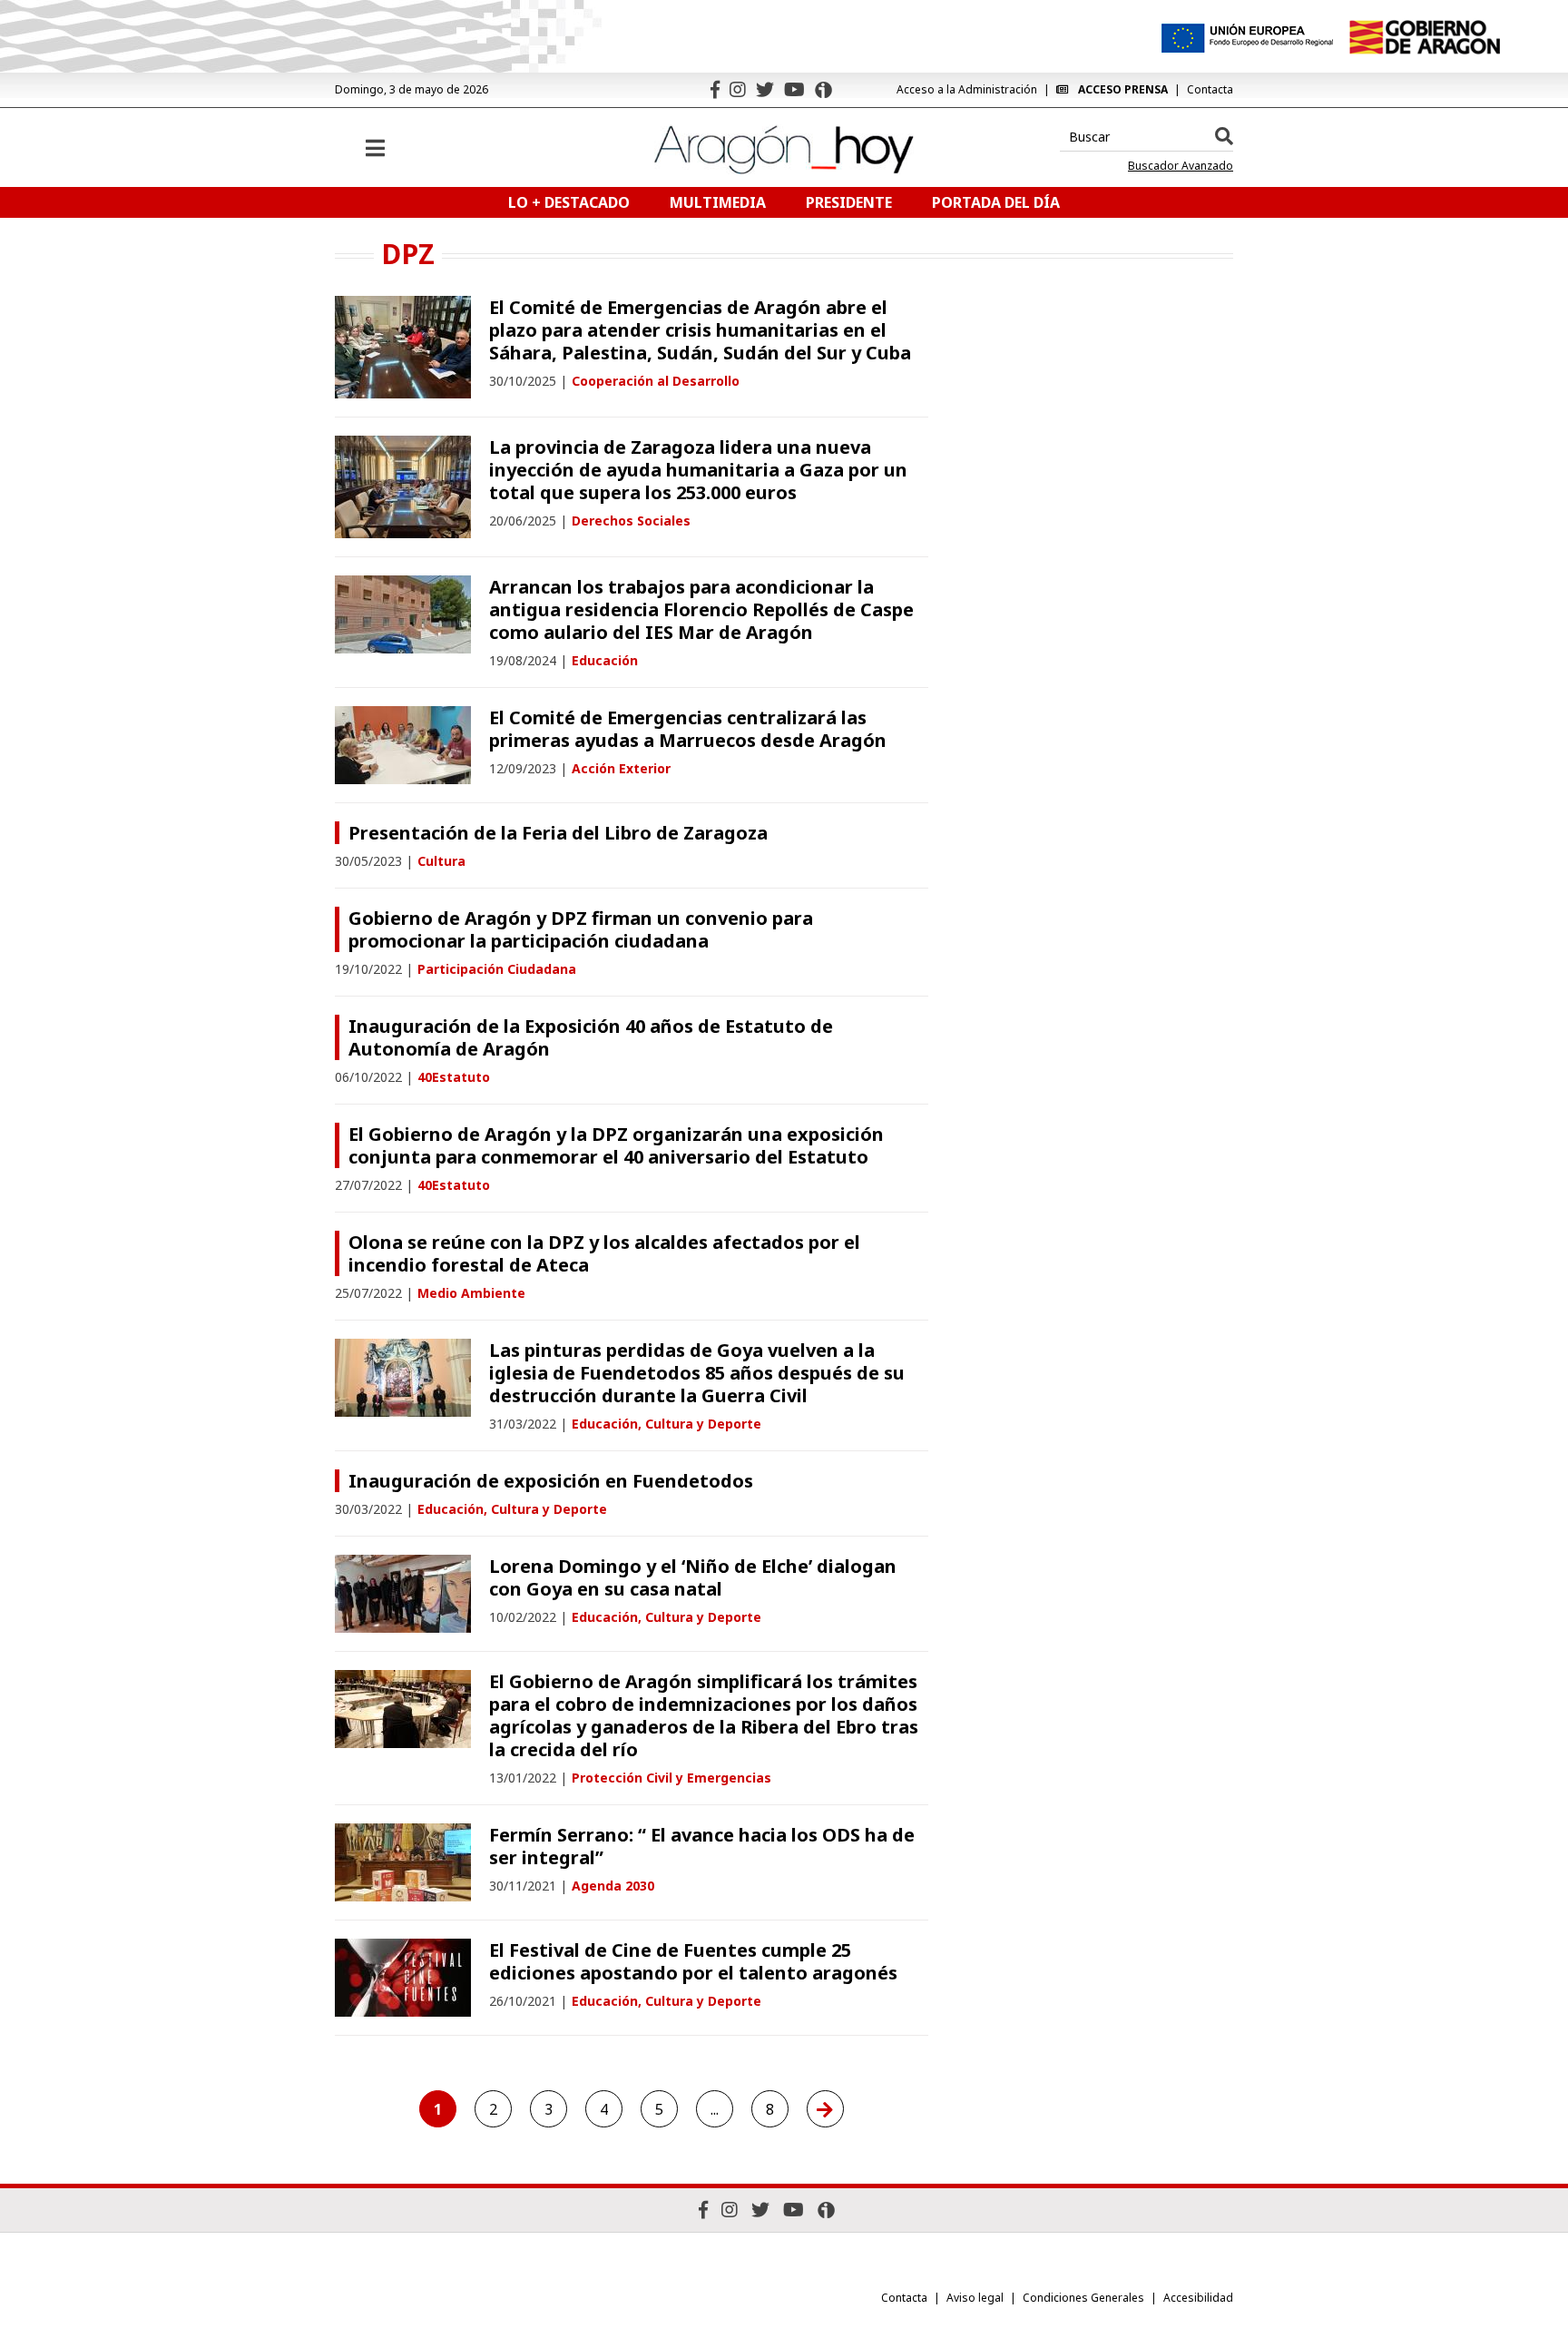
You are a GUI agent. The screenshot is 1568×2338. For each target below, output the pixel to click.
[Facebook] (715, 89)
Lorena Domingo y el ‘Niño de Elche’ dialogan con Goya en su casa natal (693, 1577)
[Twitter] (765, 89)
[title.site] (1424, 37)
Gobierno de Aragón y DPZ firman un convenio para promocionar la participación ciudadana (581, 929)
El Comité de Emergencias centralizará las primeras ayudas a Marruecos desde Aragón (688, 729)
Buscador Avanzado (1181, 166)
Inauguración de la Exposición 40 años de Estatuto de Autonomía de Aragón (591, 1037)
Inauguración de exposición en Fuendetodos (551, 1481)
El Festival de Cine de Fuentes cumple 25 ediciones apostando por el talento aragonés (693, 1961)
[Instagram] (738, 89)
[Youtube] (794, 89)
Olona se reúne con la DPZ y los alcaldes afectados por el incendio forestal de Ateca (604, 1253)
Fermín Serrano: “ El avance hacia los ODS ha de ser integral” (702, 1846)
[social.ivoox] (823, 90)
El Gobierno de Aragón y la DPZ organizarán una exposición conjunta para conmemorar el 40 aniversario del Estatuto (616, 1145)
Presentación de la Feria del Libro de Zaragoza (558, 833)
